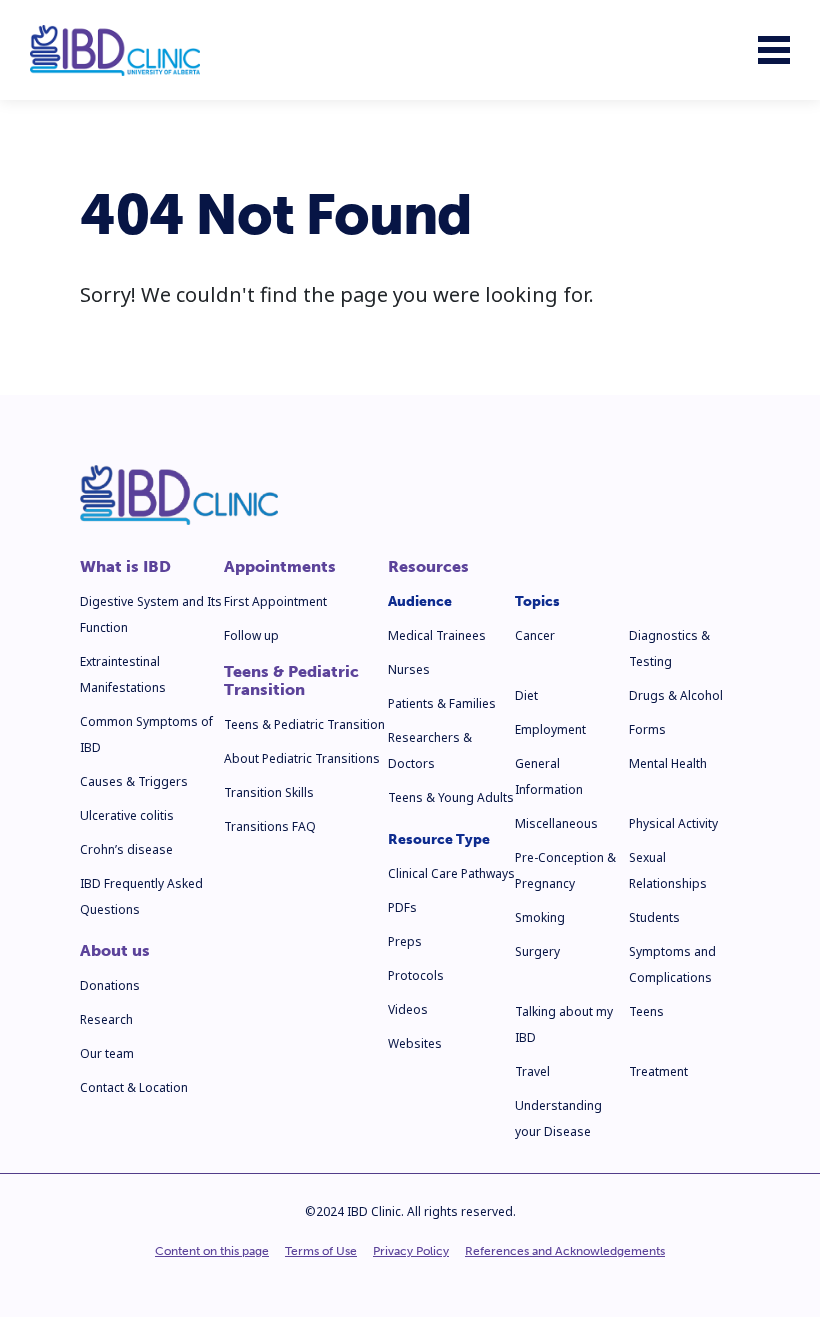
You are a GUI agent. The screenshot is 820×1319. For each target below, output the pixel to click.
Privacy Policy (411, 1251)
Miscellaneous (556, 823)
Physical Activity (673, 823)
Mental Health (668, 763)
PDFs (402, 907)
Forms (647, 729)
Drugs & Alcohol (676, 695)
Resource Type (439, 839)
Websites (415, 1043)
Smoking (540, 917)
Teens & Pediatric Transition (291, 681)
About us (115, 951)
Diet (526, 695)
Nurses (409, 669)
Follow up (251, 635)
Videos (408, 1009)
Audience (420, 601)
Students (654, 917)
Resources (428, 567)
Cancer (535, 635)
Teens (646, 1011)
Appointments (280, 567)
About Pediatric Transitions (302, 758)
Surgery (537, 951)
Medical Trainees (437, 635)
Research (106, 1019)
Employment (550, 729)
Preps (405, 941)
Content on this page (212, 1251)
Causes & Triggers (134, 781)
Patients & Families (442, 703)
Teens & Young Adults (451, 797)
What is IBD (125, 567)
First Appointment (275, 601)
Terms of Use (321, 1251)
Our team (107, 1053)
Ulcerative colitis (127, 815)
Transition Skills (269, 792)
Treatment (658, 1071)
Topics (537, 601)
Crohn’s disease (126, 849)
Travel (532, 1071)
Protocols (416, 975)
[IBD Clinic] (115, 50)
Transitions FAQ (270, 826)
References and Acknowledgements (565, 1251)
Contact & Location (134, 1087)
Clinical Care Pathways (451, 873)
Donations (110, 985)
